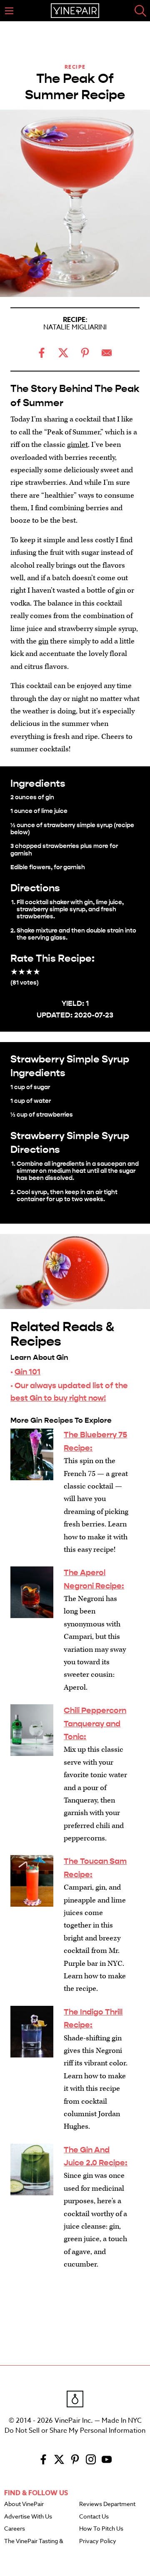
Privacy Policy (98, 2541)
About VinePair (24, 2504)
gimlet (77, 445)
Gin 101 (27, 1372)
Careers (15, 2529)
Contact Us (94, 2517)
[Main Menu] (9, 11)
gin (43, 641)
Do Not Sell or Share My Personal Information (75, 2431)
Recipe (75, 67)
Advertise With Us (28, 2517)
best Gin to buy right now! (58, 1398)
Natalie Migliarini (75, 327)
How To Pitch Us (101, 2529)
